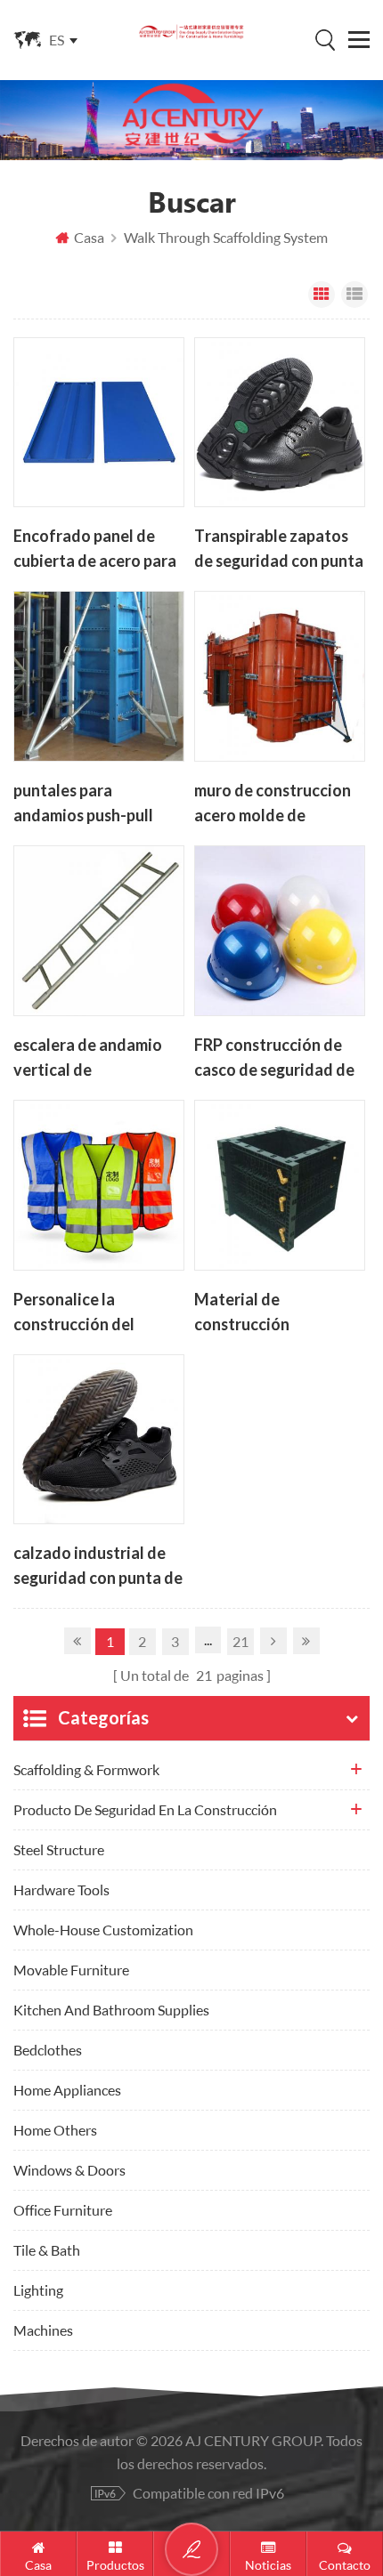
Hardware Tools (61, 1890)
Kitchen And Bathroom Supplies (111, 2010)
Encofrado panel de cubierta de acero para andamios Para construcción (95, 550)
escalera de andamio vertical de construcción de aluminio (88, 1059)
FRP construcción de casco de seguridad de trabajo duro (274, 1059)
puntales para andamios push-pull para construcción (83, 804)
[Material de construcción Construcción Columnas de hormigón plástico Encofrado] (280, 1185)
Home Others (55, 2130)
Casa (89, 237)
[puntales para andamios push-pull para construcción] (99, 676)
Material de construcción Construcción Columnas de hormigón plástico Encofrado (277, 1313)
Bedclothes (48, 2050)
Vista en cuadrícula (322, 295)
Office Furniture (63, 2210)
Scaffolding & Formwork (86, 1769)
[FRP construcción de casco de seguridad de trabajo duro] (280, 931)
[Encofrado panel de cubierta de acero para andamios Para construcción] (99, 423)
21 (240, 1641)
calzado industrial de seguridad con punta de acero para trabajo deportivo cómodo (98, 1567)
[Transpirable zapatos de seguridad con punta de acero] (280, 423)
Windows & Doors (69, 2170)
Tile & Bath (47, 2250)
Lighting (38, 2290)
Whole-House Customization (103, 1930)
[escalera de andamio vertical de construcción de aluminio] (99, 931)
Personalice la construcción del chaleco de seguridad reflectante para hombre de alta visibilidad (90, 1313)
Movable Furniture (71, 1970)
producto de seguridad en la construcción (145, 1809)
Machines (43, 2330)
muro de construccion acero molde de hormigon (273, 804)
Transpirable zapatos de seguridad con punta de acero (279, 550)
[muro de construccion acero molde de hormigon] (280, 676)
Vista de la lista (354, 295)
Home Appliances (67, 2090)
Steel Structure (59, 1849)
